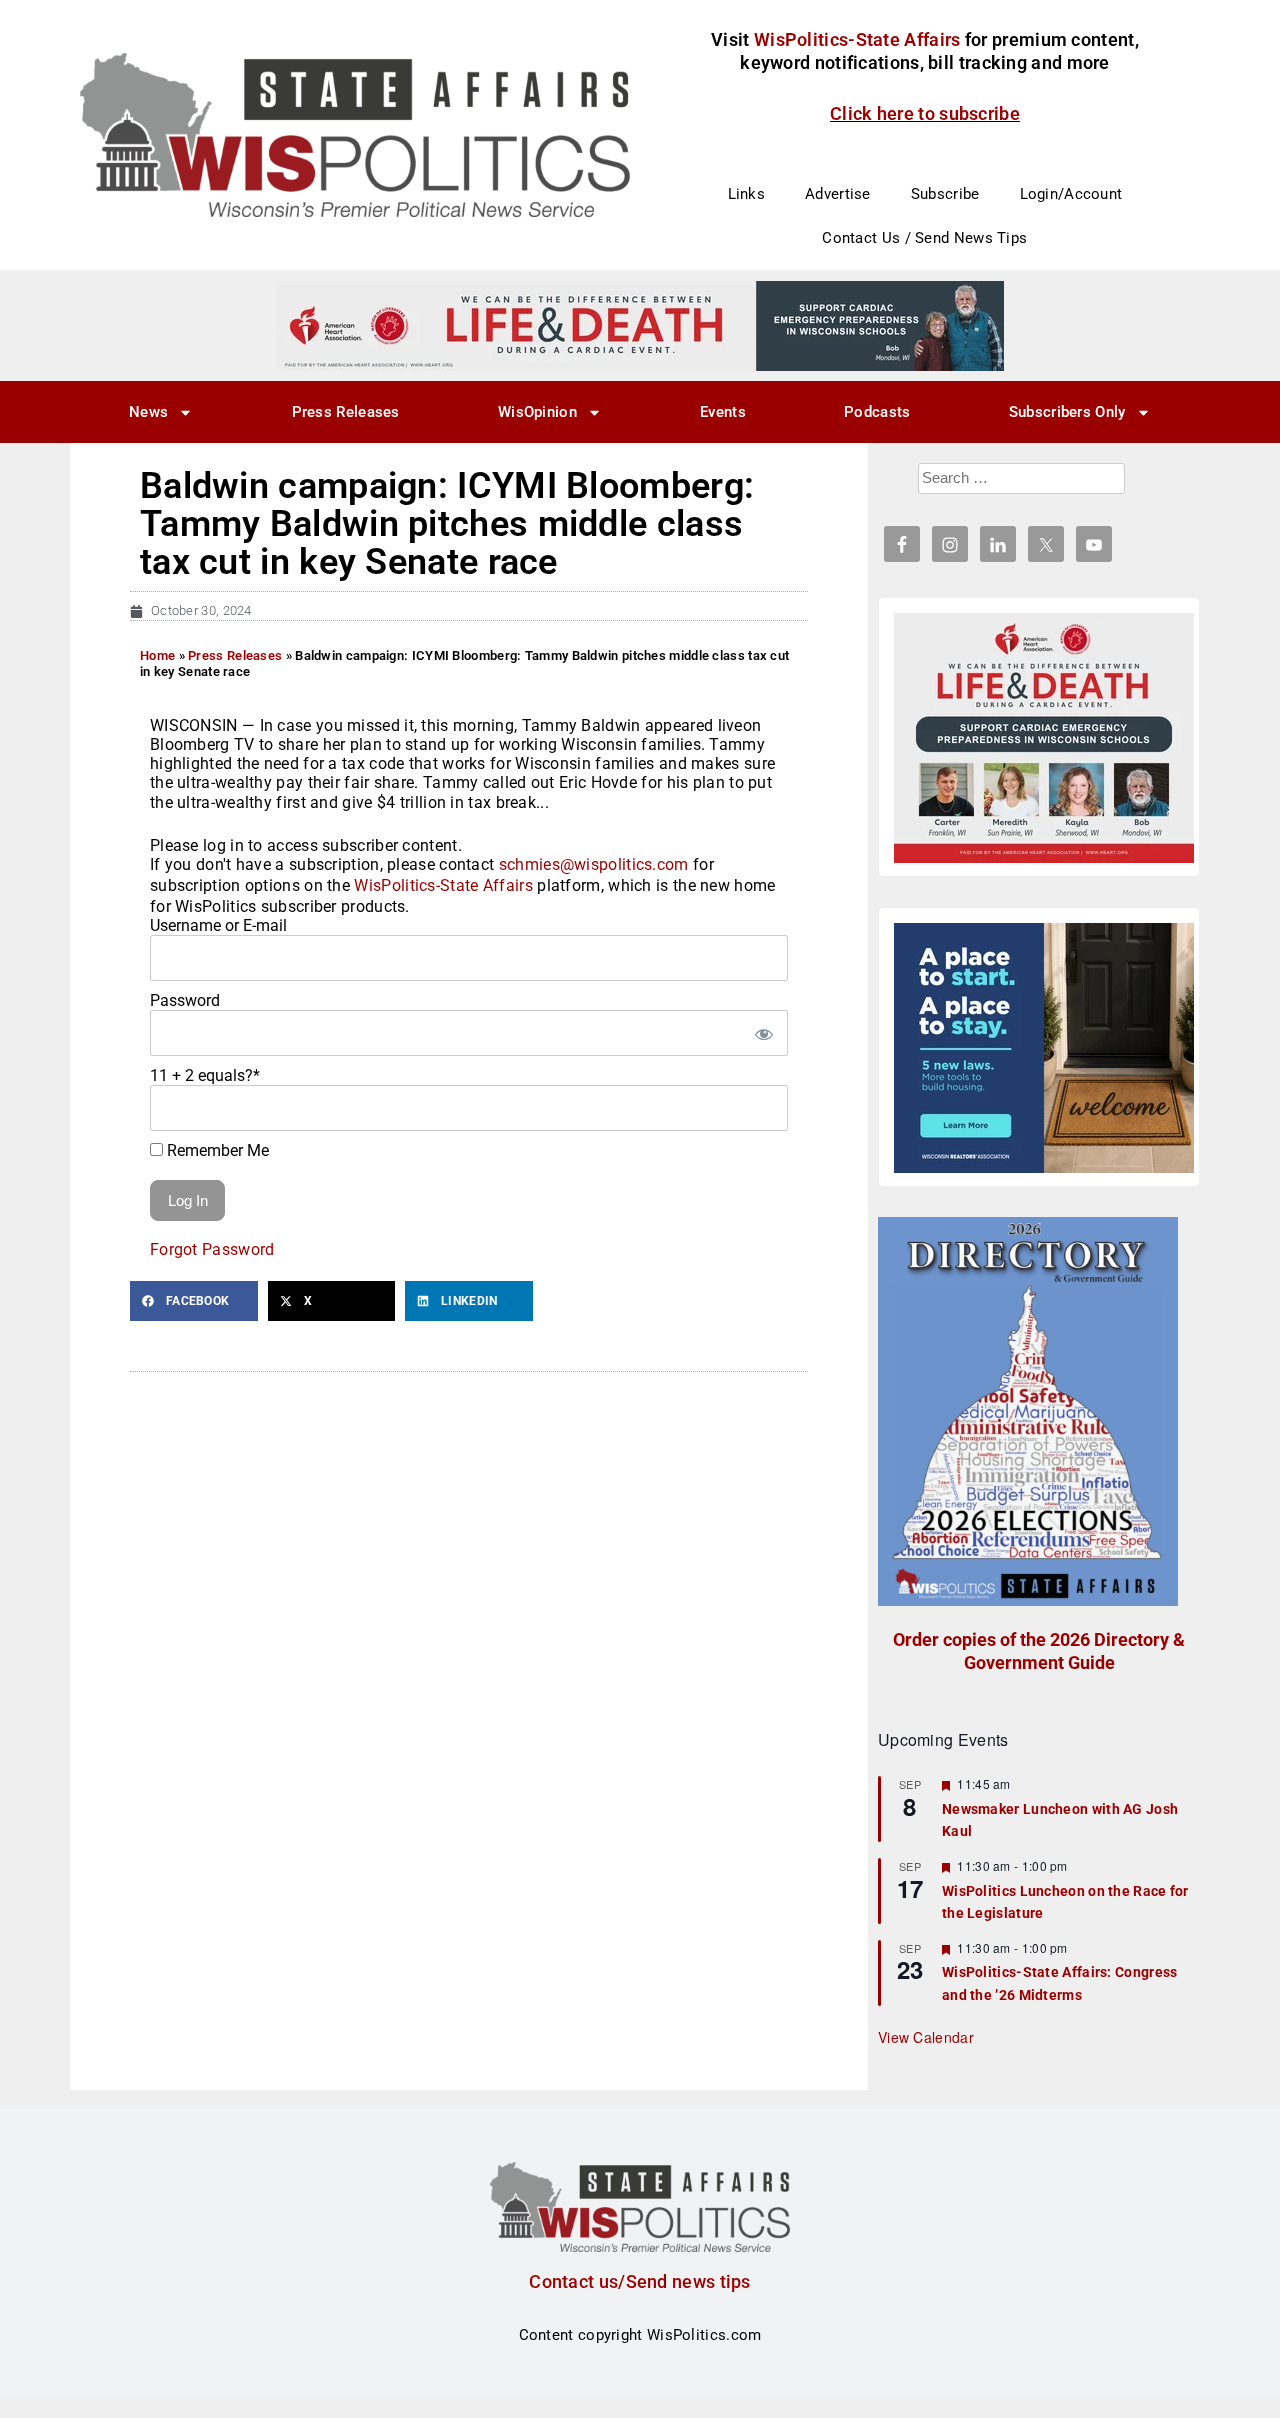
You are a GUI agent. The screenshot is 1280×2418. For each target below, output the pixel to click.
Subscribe (945, 194)
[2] (640, 325)
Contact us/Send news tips (640, 2281)
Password (185, 1000)
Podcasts (877, 412)
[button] (194, 1301)
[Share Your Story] (1044, 738)
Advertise (838, 194)
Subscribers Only (1067, 412)
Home (157, 655)
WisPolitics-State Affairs (443, 885)
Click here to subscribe (925, 113)
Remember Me (216, 1150)
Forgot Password (212, 1249)
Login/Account (1071, 194)
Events (723, 412)
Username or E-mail (218, 925)
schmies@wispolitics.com (594, 864)
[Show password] (763, 1033)
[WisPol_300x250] (1044, 1048)
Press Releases (346, 412)
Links (747, 194)
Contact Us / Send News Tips (924, 238)
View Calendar (926, 2037)
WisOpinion (537, 412)
